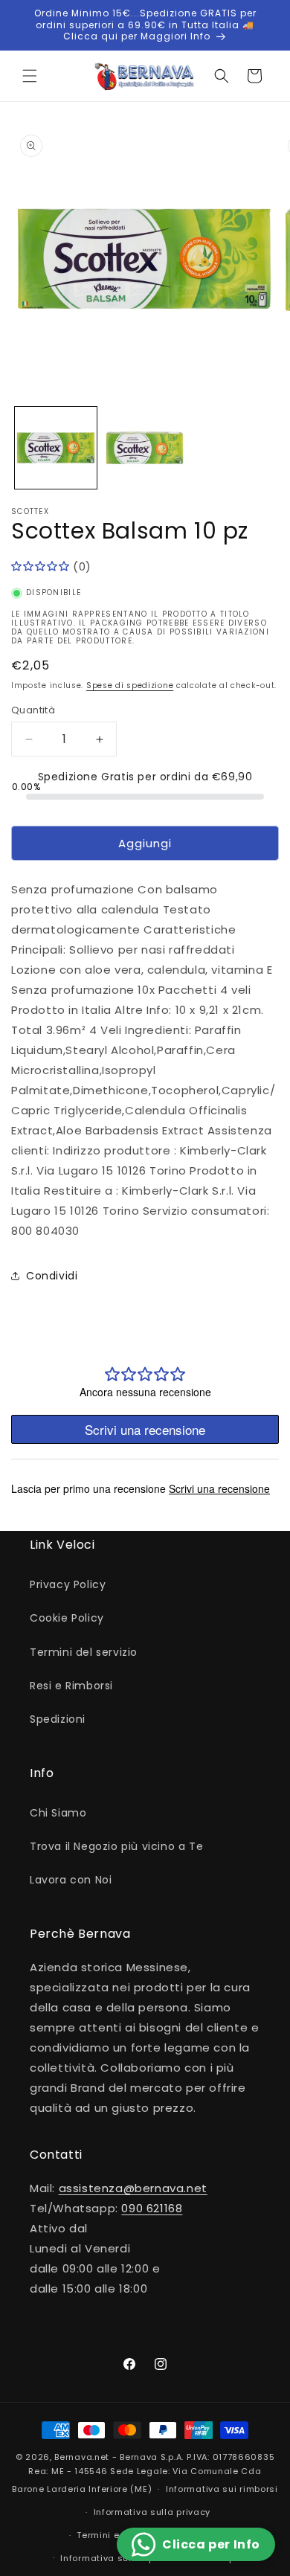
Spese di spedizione (130, 685)
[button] (30, 76)
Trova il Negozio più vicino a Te (116, 1846)
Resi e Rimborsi (71, 1686)
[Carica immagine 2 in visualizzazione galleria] (145, 448)
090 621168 (152, 2208)
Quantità (33, 710)
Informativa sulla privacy (152, 2512)
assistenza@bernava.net (133, 2188)
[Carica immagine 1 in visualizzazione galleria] (56, 448)
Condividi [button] (52, 1276)
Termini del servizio (84, 1652)
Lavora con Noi (71, 1880)
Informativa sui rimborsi (222, 2489)
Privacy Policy (68, 1584)
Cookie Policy (67, 1618)
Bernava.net (82, 2457)
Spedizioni (58, 1719)
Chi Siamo (58, 1813)
